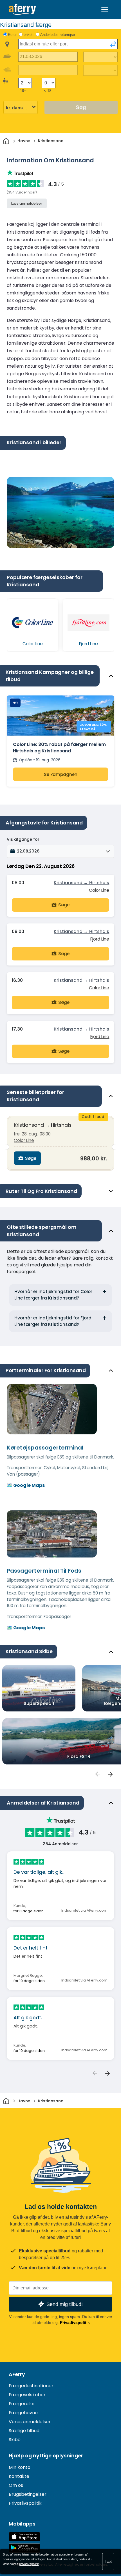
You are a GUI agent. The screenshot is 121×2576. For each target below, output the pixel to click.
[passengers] (97, 1774)
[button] (60, 851)
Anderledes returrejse (58, 35)
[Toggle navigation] (105, 10)
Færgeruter (22, 2404)
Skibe (15, 2440)
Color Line (99, 890)
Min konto (20, 2467)
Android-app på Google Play (24, 2548)
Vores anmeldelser (30, 2422)
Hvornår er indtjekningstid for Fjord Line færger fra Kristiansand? (53, 1321)
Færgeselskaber (27, 2395)
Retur (12, 35)
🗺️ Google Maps (26, 1485)
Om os (16, 2485)
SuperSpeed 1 (39, 1703)
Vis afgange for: (23, 839)
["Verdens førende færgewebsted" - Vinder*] (22, 9)
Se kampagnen (61, 774)
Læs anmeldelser (27, 203)
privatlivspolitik (29, 2564)
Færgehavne (23, 2413)
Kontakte (19, 2476)
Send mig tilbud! (65, 2304)
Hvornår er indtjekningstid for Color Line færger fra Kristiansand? (53, 1295)
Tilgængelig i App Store (24, 2537)
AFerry (17, 2374)
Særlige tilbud (24, 2431)
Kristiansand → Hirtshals (81, 883)
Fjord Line (100, 939)
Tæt (108, 2561)
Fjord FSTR (79, 1756)
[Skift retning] (113, 44)
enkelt (29, 35)
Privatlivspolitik (75, 2322)
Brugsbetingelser (28, 2494)
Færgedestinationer (31, 2386)
